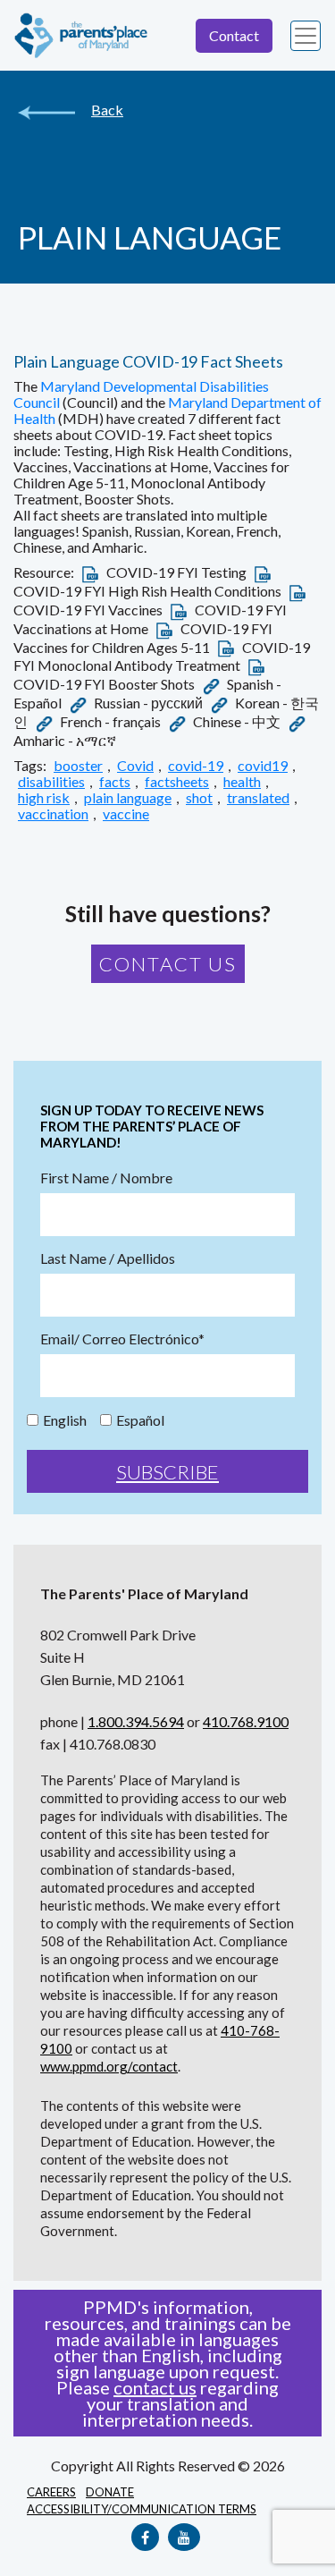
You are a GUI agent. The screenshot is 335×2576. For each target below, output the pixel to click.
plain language (128, 798)
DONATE (110, 2492)
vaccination (53, 814)
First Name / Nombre (106, 1178)
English (65, 1420)
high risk (44, 798)
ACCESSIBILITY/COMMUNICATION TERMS (142, 2509)
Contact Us (168, 964)
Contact (234, 35)
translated (258, 798)
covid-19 (196, 766)
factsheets (177, 782)
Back (107, 110)
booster (78, 766)
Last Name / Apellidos (108, 1258)
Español (140, 1420)
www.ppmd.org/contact (109, 2066)
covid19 (263, 766)
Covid (135, 766)
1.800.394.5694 (136, 1721)
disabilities (51, 782)
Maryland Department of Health (167, 410)
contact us (155, 2387)
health (242, 782)
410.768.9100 (246, 1721)
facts (115, 782)
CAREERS (51, 2492)
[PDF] (90, 572)
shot (199, 798)
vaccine (126, 814)
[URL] (211, 684)
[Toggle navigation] (306, 36)
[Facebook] (145, 2537)
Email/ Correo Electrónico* (122, 1339)
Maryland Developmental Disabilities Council (141, 394)
